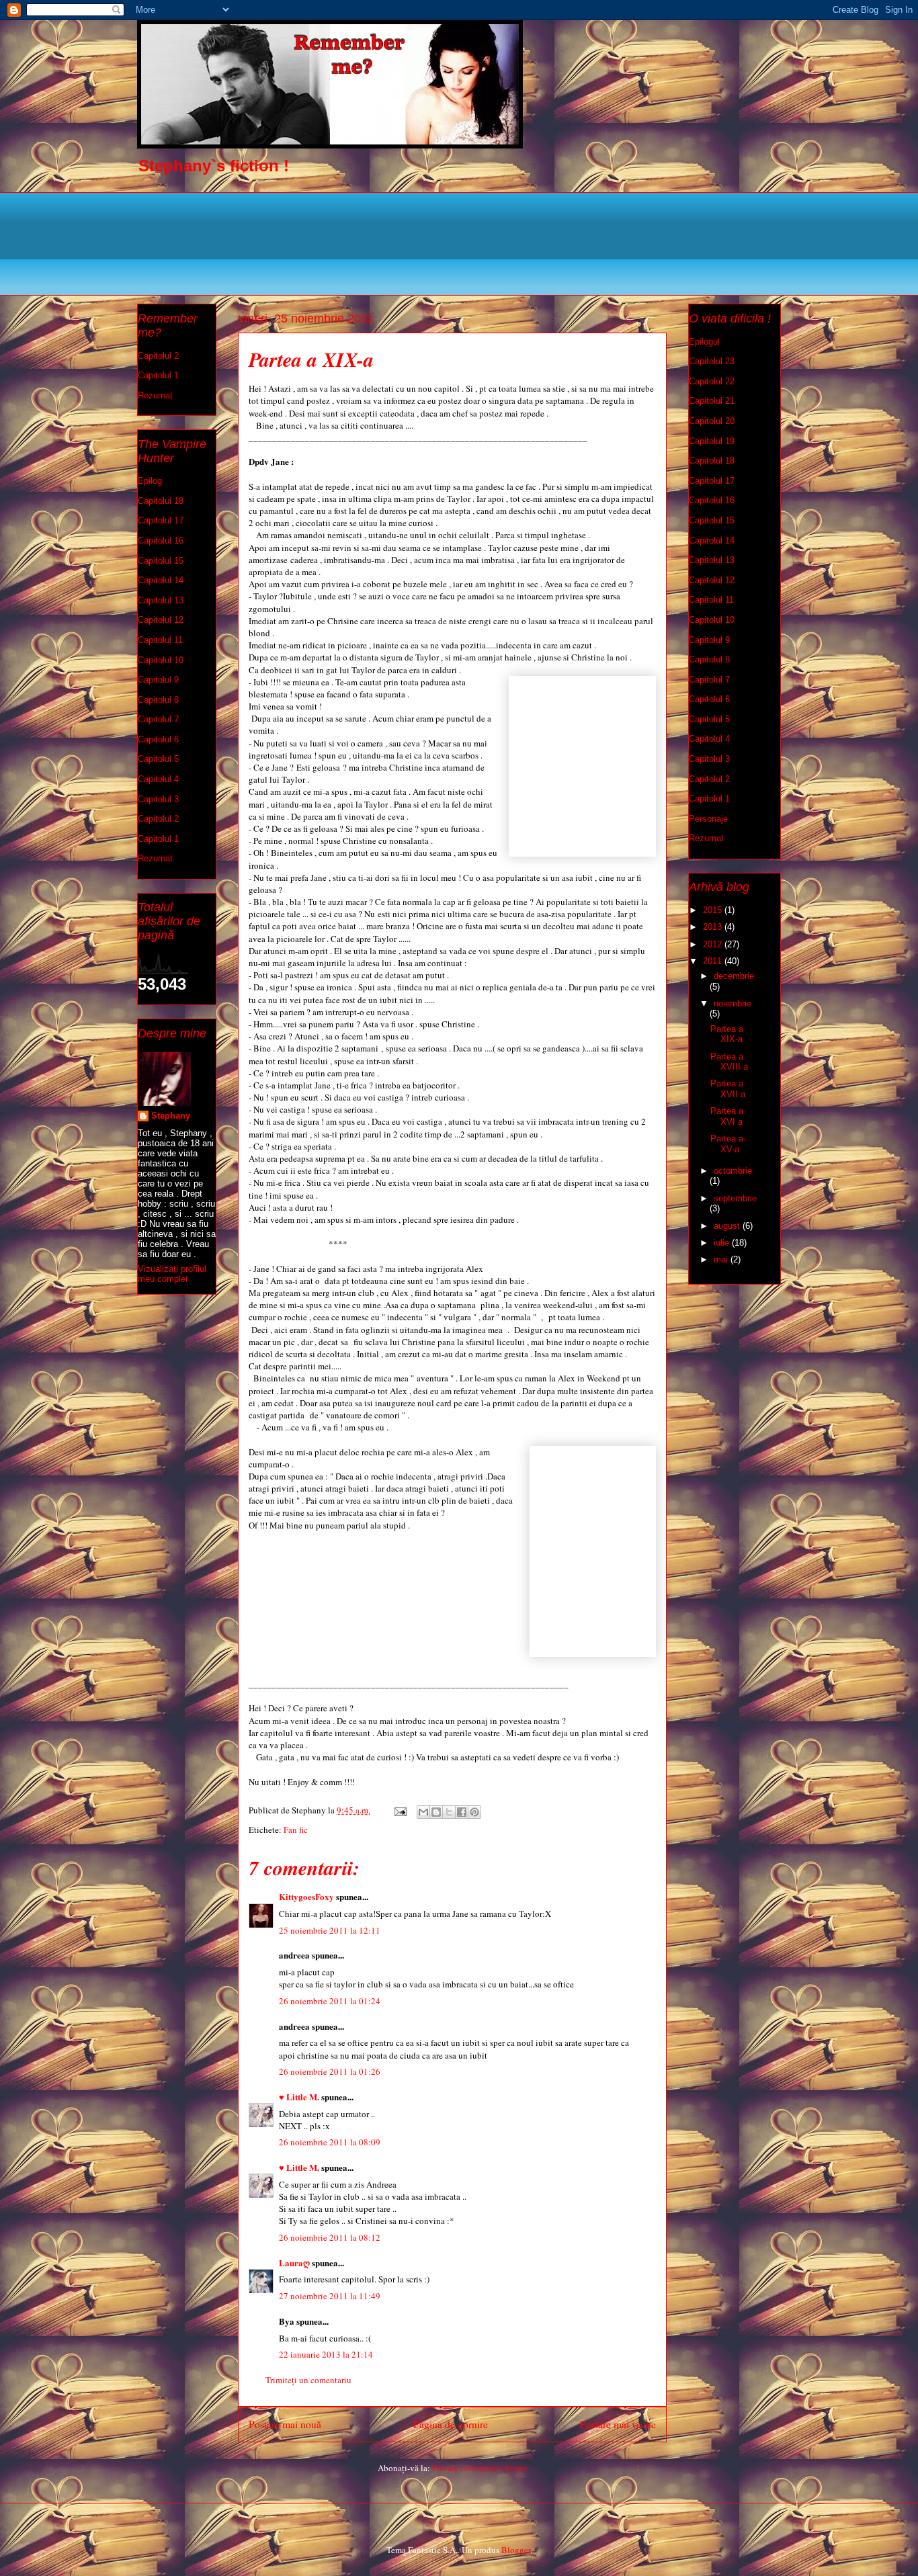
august (728, 1226)
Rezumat (155, 395)
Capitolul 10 (161, 660)
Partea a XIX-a (727, 1034)
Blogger (516, 2550)
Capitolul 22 (712, 381)
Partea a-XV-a (728, 1144)
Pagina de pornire (451, 2424)
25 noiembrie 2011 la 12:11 (330, 1930)
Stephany (171, 1116)
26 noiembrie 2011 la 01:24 (330, 2001)
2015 (714, 910)
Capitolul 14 (161, 580)
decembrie (734, 976)
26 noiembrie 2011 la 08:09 (330, 2142)
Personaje (708, 819)
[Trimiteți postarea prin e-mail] (399, 1810)
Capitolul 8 (158, 700)
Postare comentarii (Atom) (479, 2468)
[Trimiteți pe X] (449, 1812)
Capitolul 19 (712, 441)
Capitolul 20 (712, 421)
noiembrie (733, 1003)
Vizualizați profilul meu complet (172, 1274)
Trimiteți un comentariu (308, 2380)
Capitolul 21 (712, 401)
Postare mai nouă (285, 2424)
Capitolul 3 (158, 799)
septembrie (735, 1198)
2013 (714, 927)
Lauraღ (294, 2263)
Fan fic (296, 1830)
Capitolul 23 (712, 361)
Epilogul (704, 342)
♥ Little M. (299, 2097)
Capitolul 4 (158, 779)
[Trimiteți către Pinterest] (474, 1812)
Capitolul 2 (158, 356)
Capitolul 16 (161, 541)
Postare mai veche (618, 2424)
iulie (723, 1243)
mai (722, 1259)
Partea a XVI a (727, 1116)
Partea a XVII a (728, 1089)
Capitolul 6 (158, 739)
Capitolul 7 (158, 719)
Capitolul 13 (161, 600)
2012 (714, 944)
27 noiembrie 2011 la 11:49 (330, 2296)
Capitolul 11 (160, 640)
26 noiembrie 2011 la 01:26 (330, 2071)
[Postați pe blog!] (436, 1812)
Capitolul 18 (161, 501)
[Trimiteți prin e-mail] (423, 1812)
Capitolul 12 (161, 620)
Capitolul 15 (161, 561)
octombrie (733, 1171)
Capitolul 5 (158, 759)
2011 (714, 961)
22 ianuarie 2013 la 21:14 (326, 2354)
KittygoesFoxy (306, 1896)
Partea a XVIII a (729, 1062)
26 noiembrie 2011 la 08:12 (330, 2237)
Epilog (150, 481)
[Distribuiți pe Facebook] (462, 1812)
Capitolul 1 (158, 375)
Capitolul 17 (161, 520)
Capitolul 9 (158, 680)
